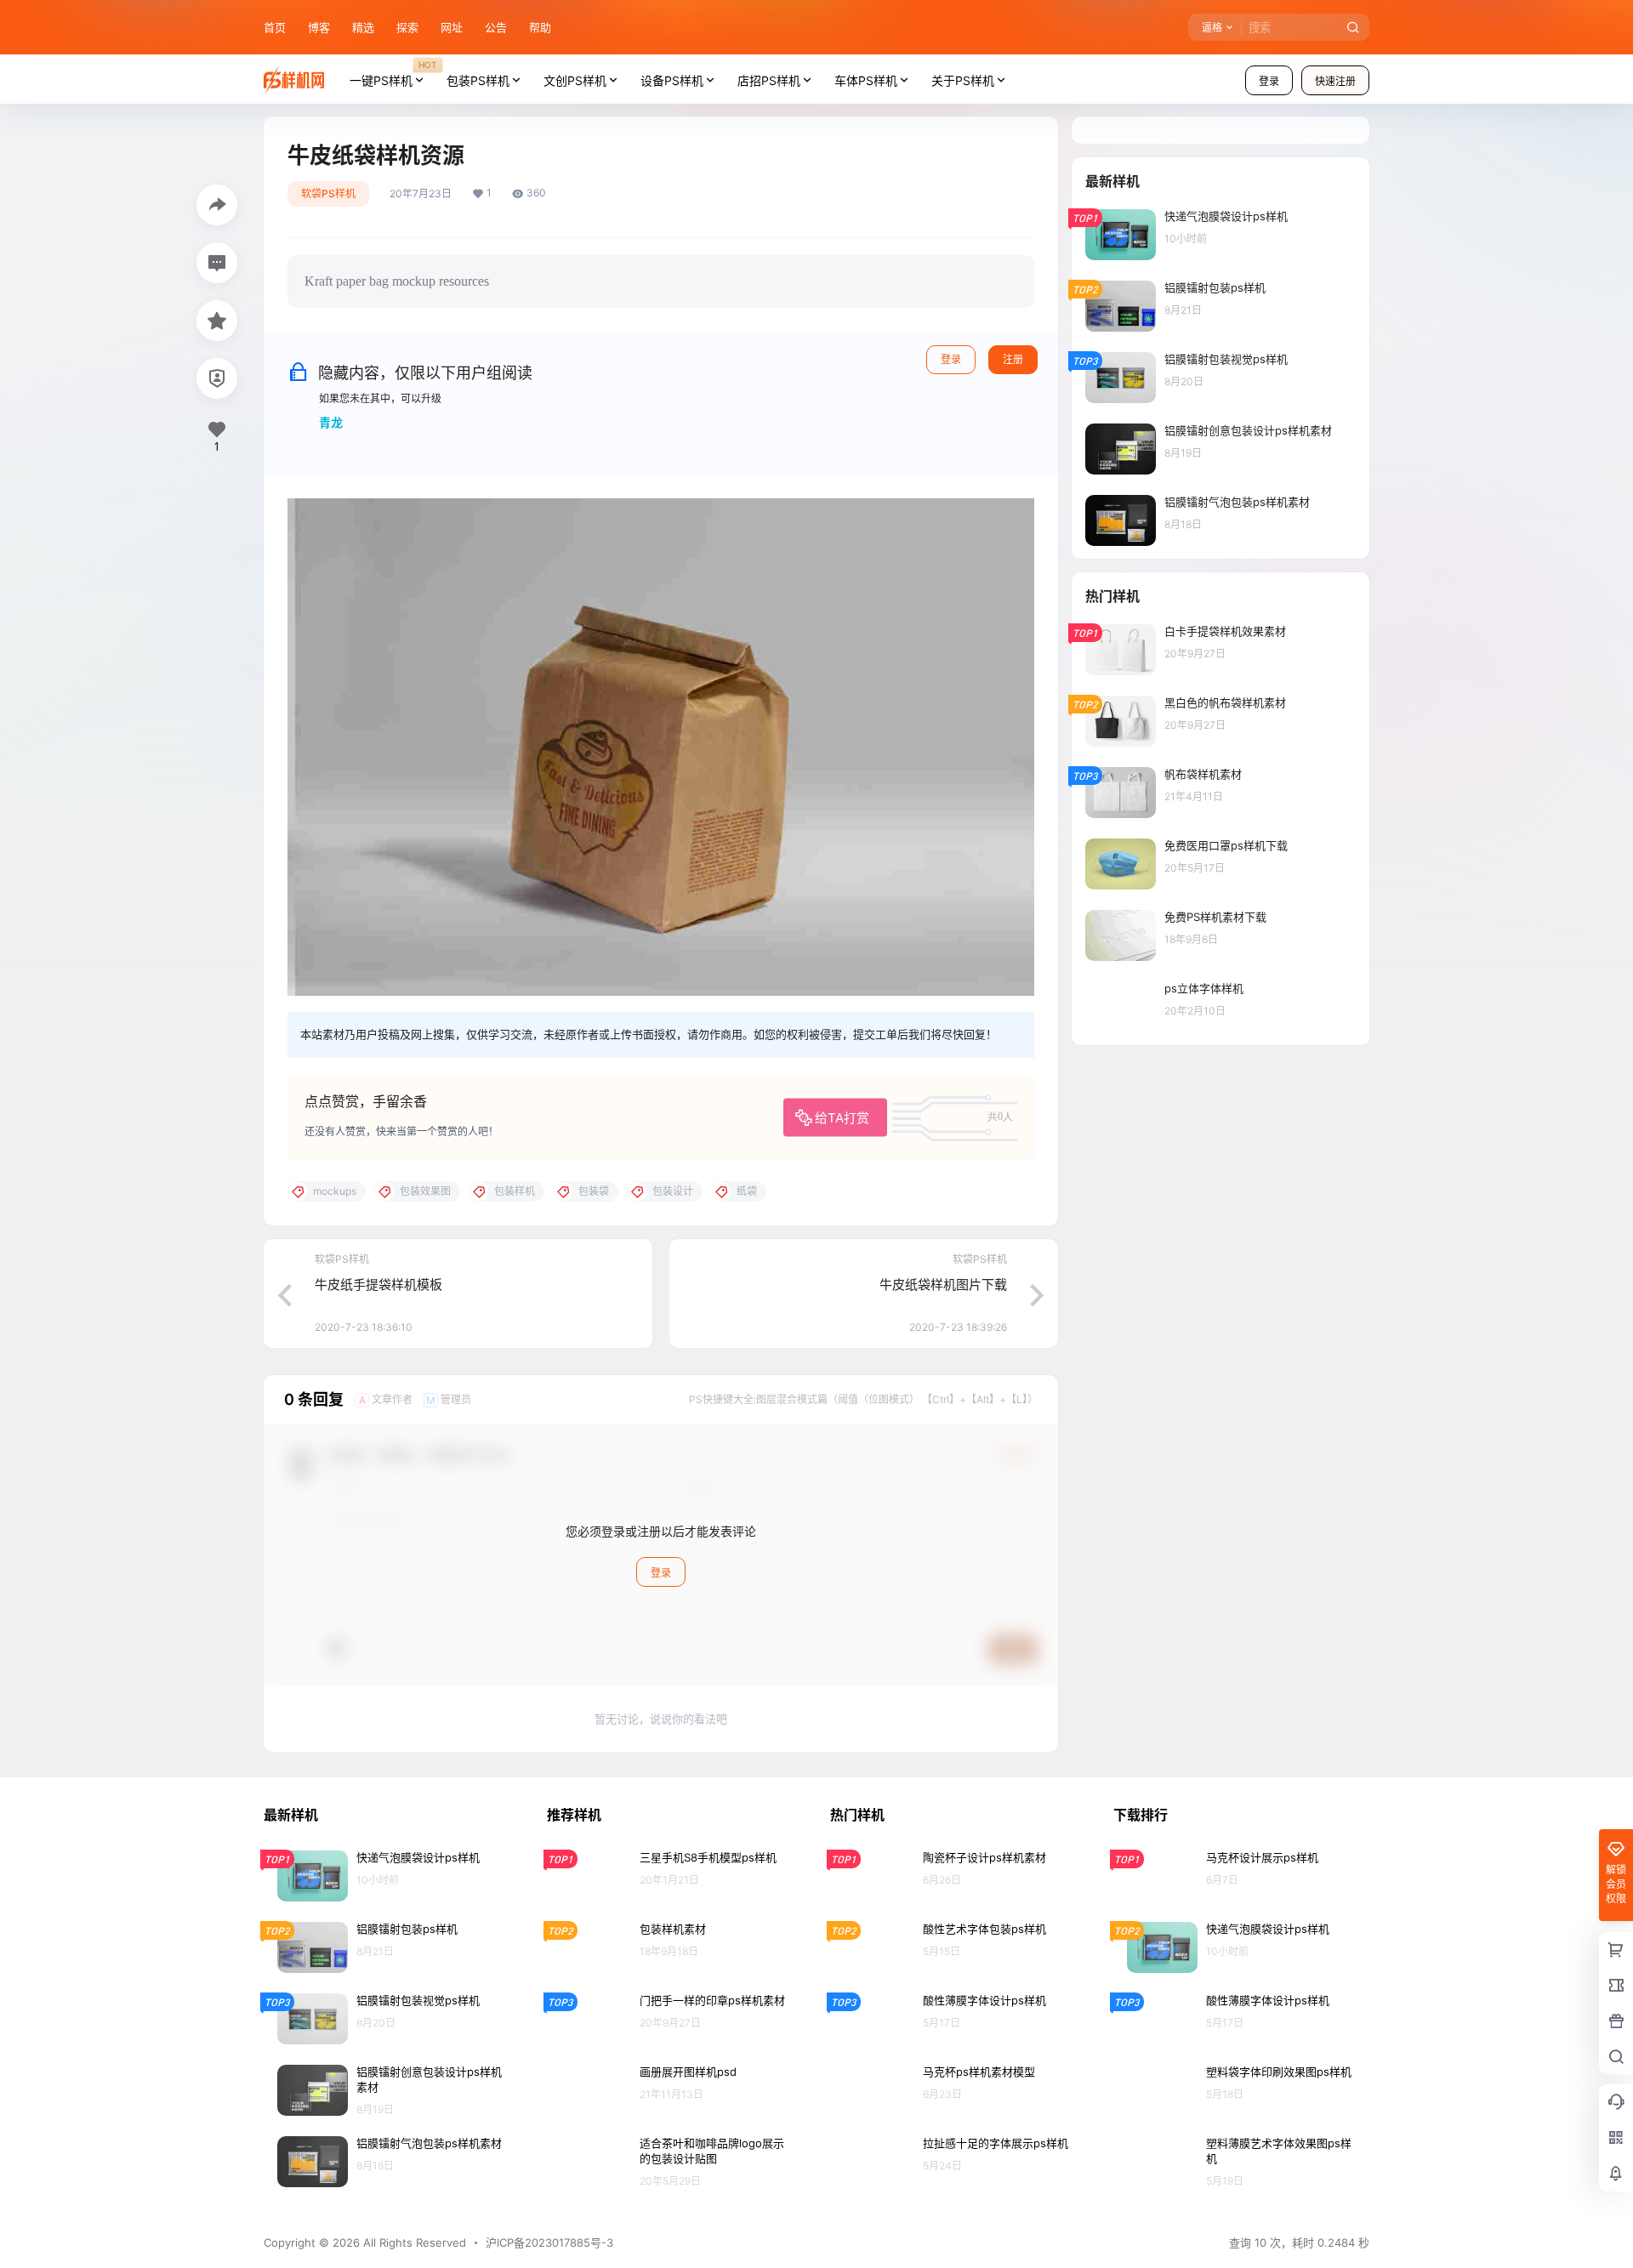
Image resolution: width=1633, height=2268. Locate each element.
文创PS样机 (575, 80)
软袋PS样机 (328, 193)
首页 (275, 27)
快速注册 (1335, 81)
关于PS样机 (963, 80)
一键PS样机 (393, 73)
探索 (407, 27)
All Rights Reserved (413, 2242)
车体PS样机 (866, 80)
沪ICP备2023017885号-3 (549, 2242)
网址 (452, 27)
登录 (1269, 81)
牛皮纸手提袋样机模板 (378, 1285)
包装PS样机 (478, 80)
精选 (363, 27)
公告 (496, 27)
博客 (319, 27)
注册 (1013, 359)
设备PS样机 (672, 80)
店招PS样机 (769, 80)
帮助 (540, 27)
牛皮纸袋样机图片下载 (943, 1285)
